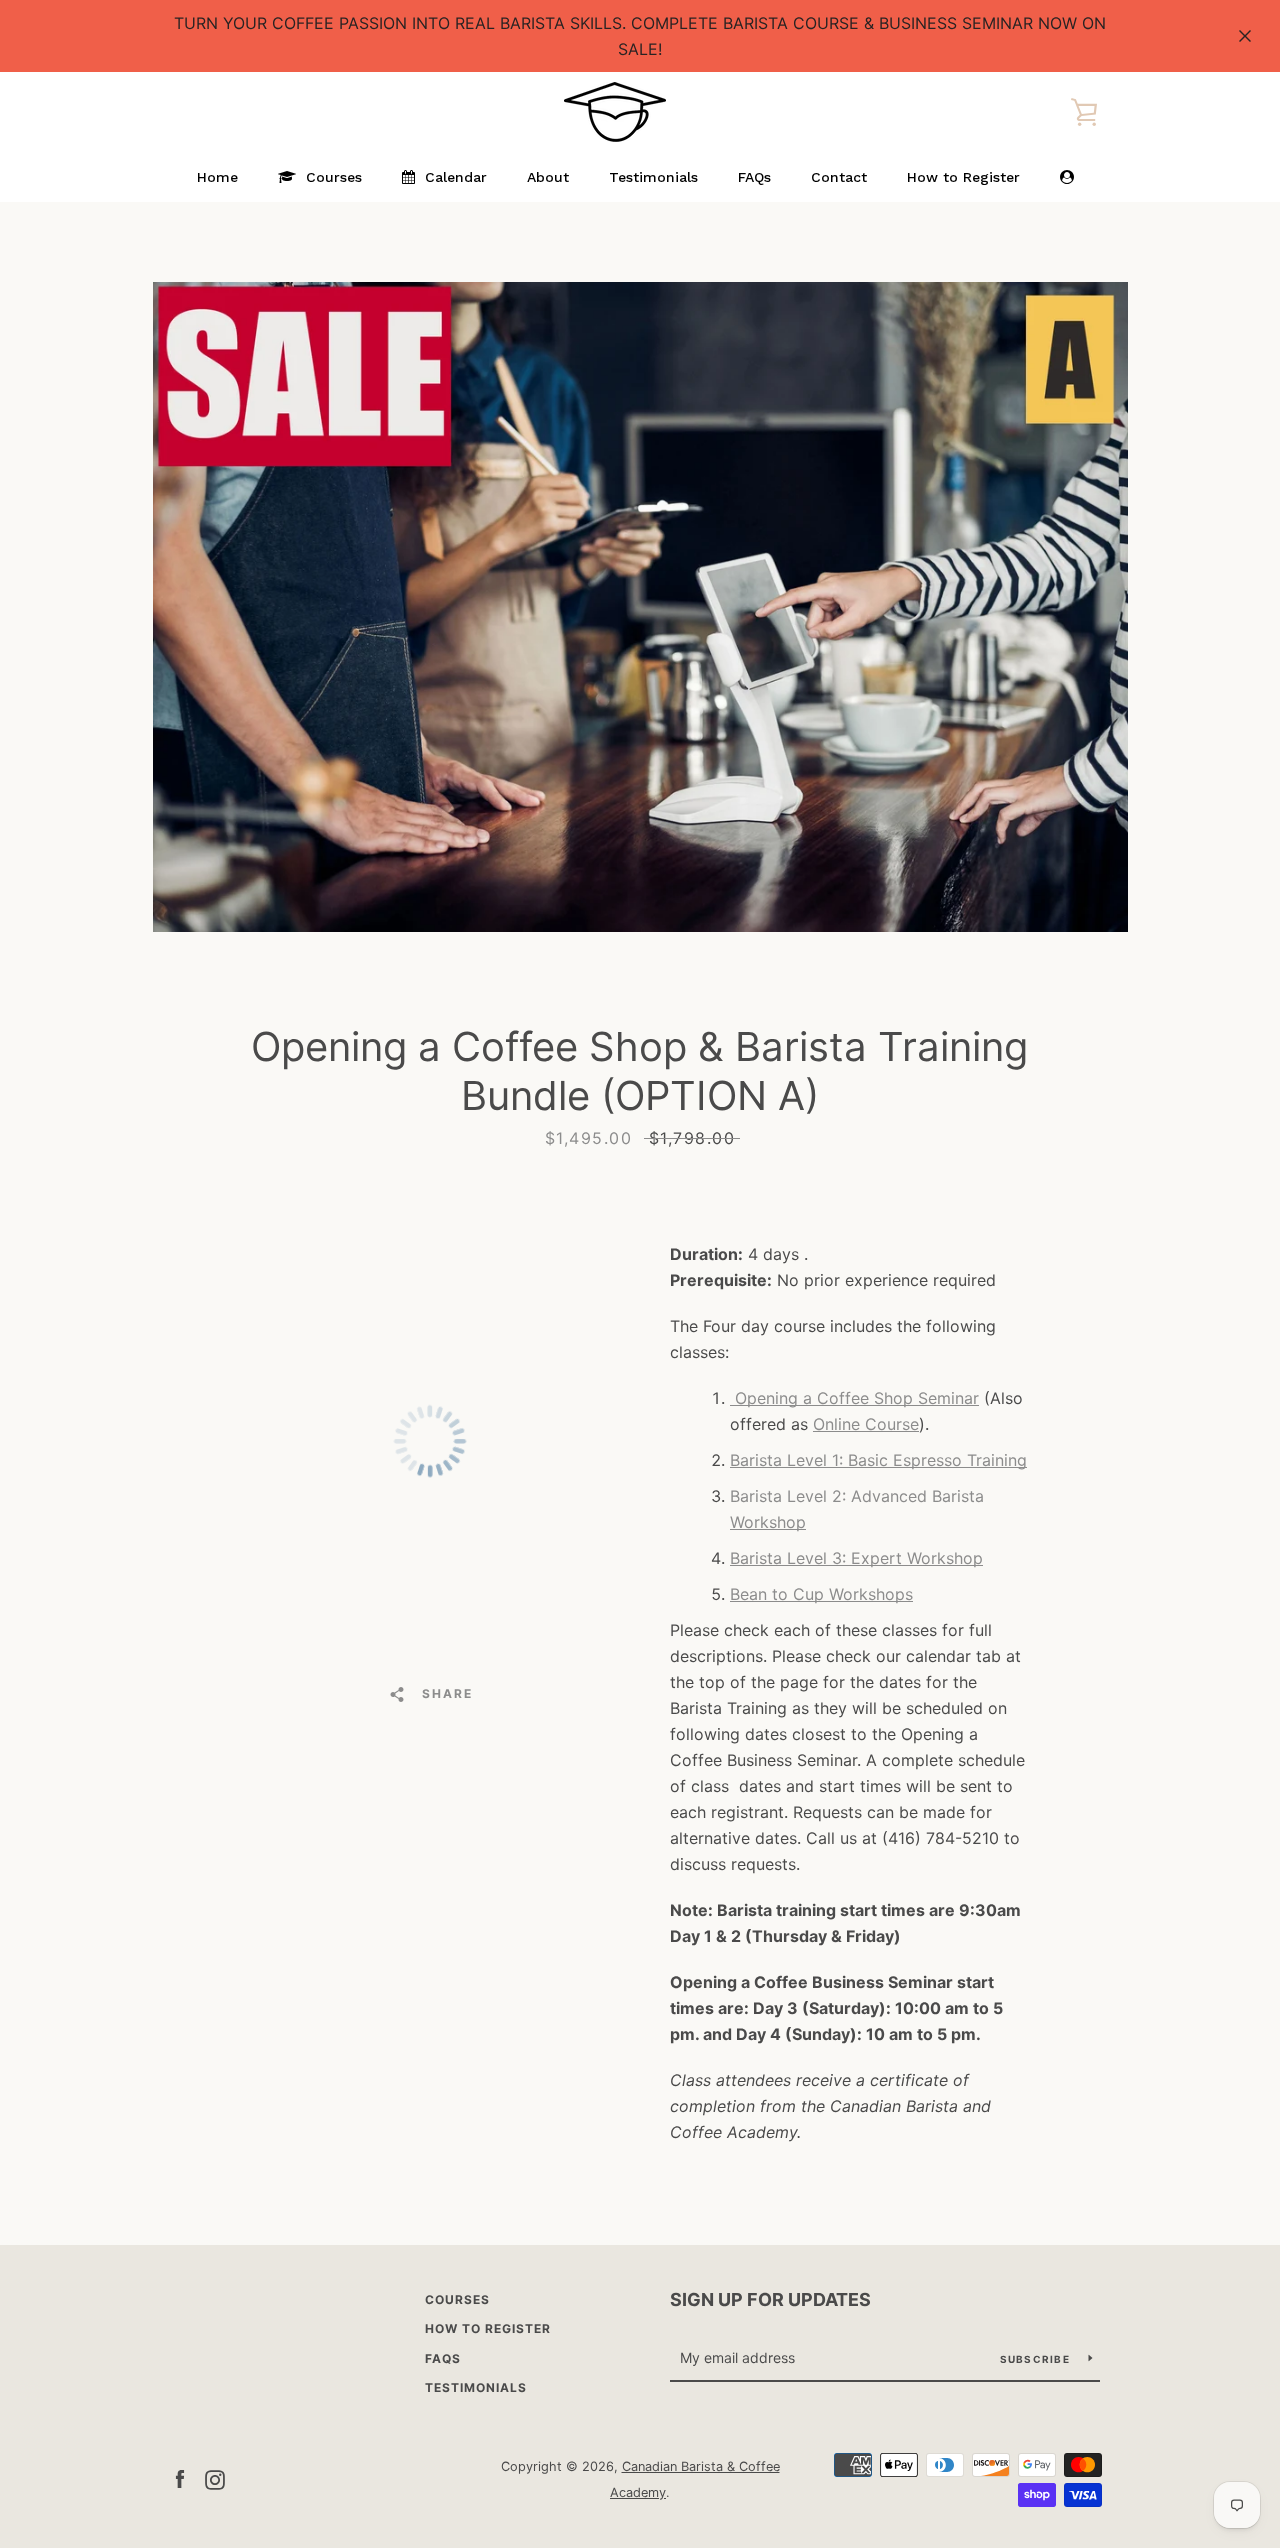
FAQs (443, 2358)
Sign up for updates (770, 2299)
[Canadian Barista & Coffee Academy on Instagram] (215, 2478)
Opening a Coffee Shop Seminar (854, 1398)
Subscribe (1037, 2359)
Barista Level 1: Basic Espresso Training (878, 1460)
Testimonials (476, 2387)
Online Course (866, 1424)
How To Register (488, 2328)
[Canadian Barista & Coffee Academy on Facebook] (180, 2478)
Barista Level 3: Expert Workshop (856, 1558)
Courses (457, 2299)
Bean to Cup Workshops (821, 1594)
